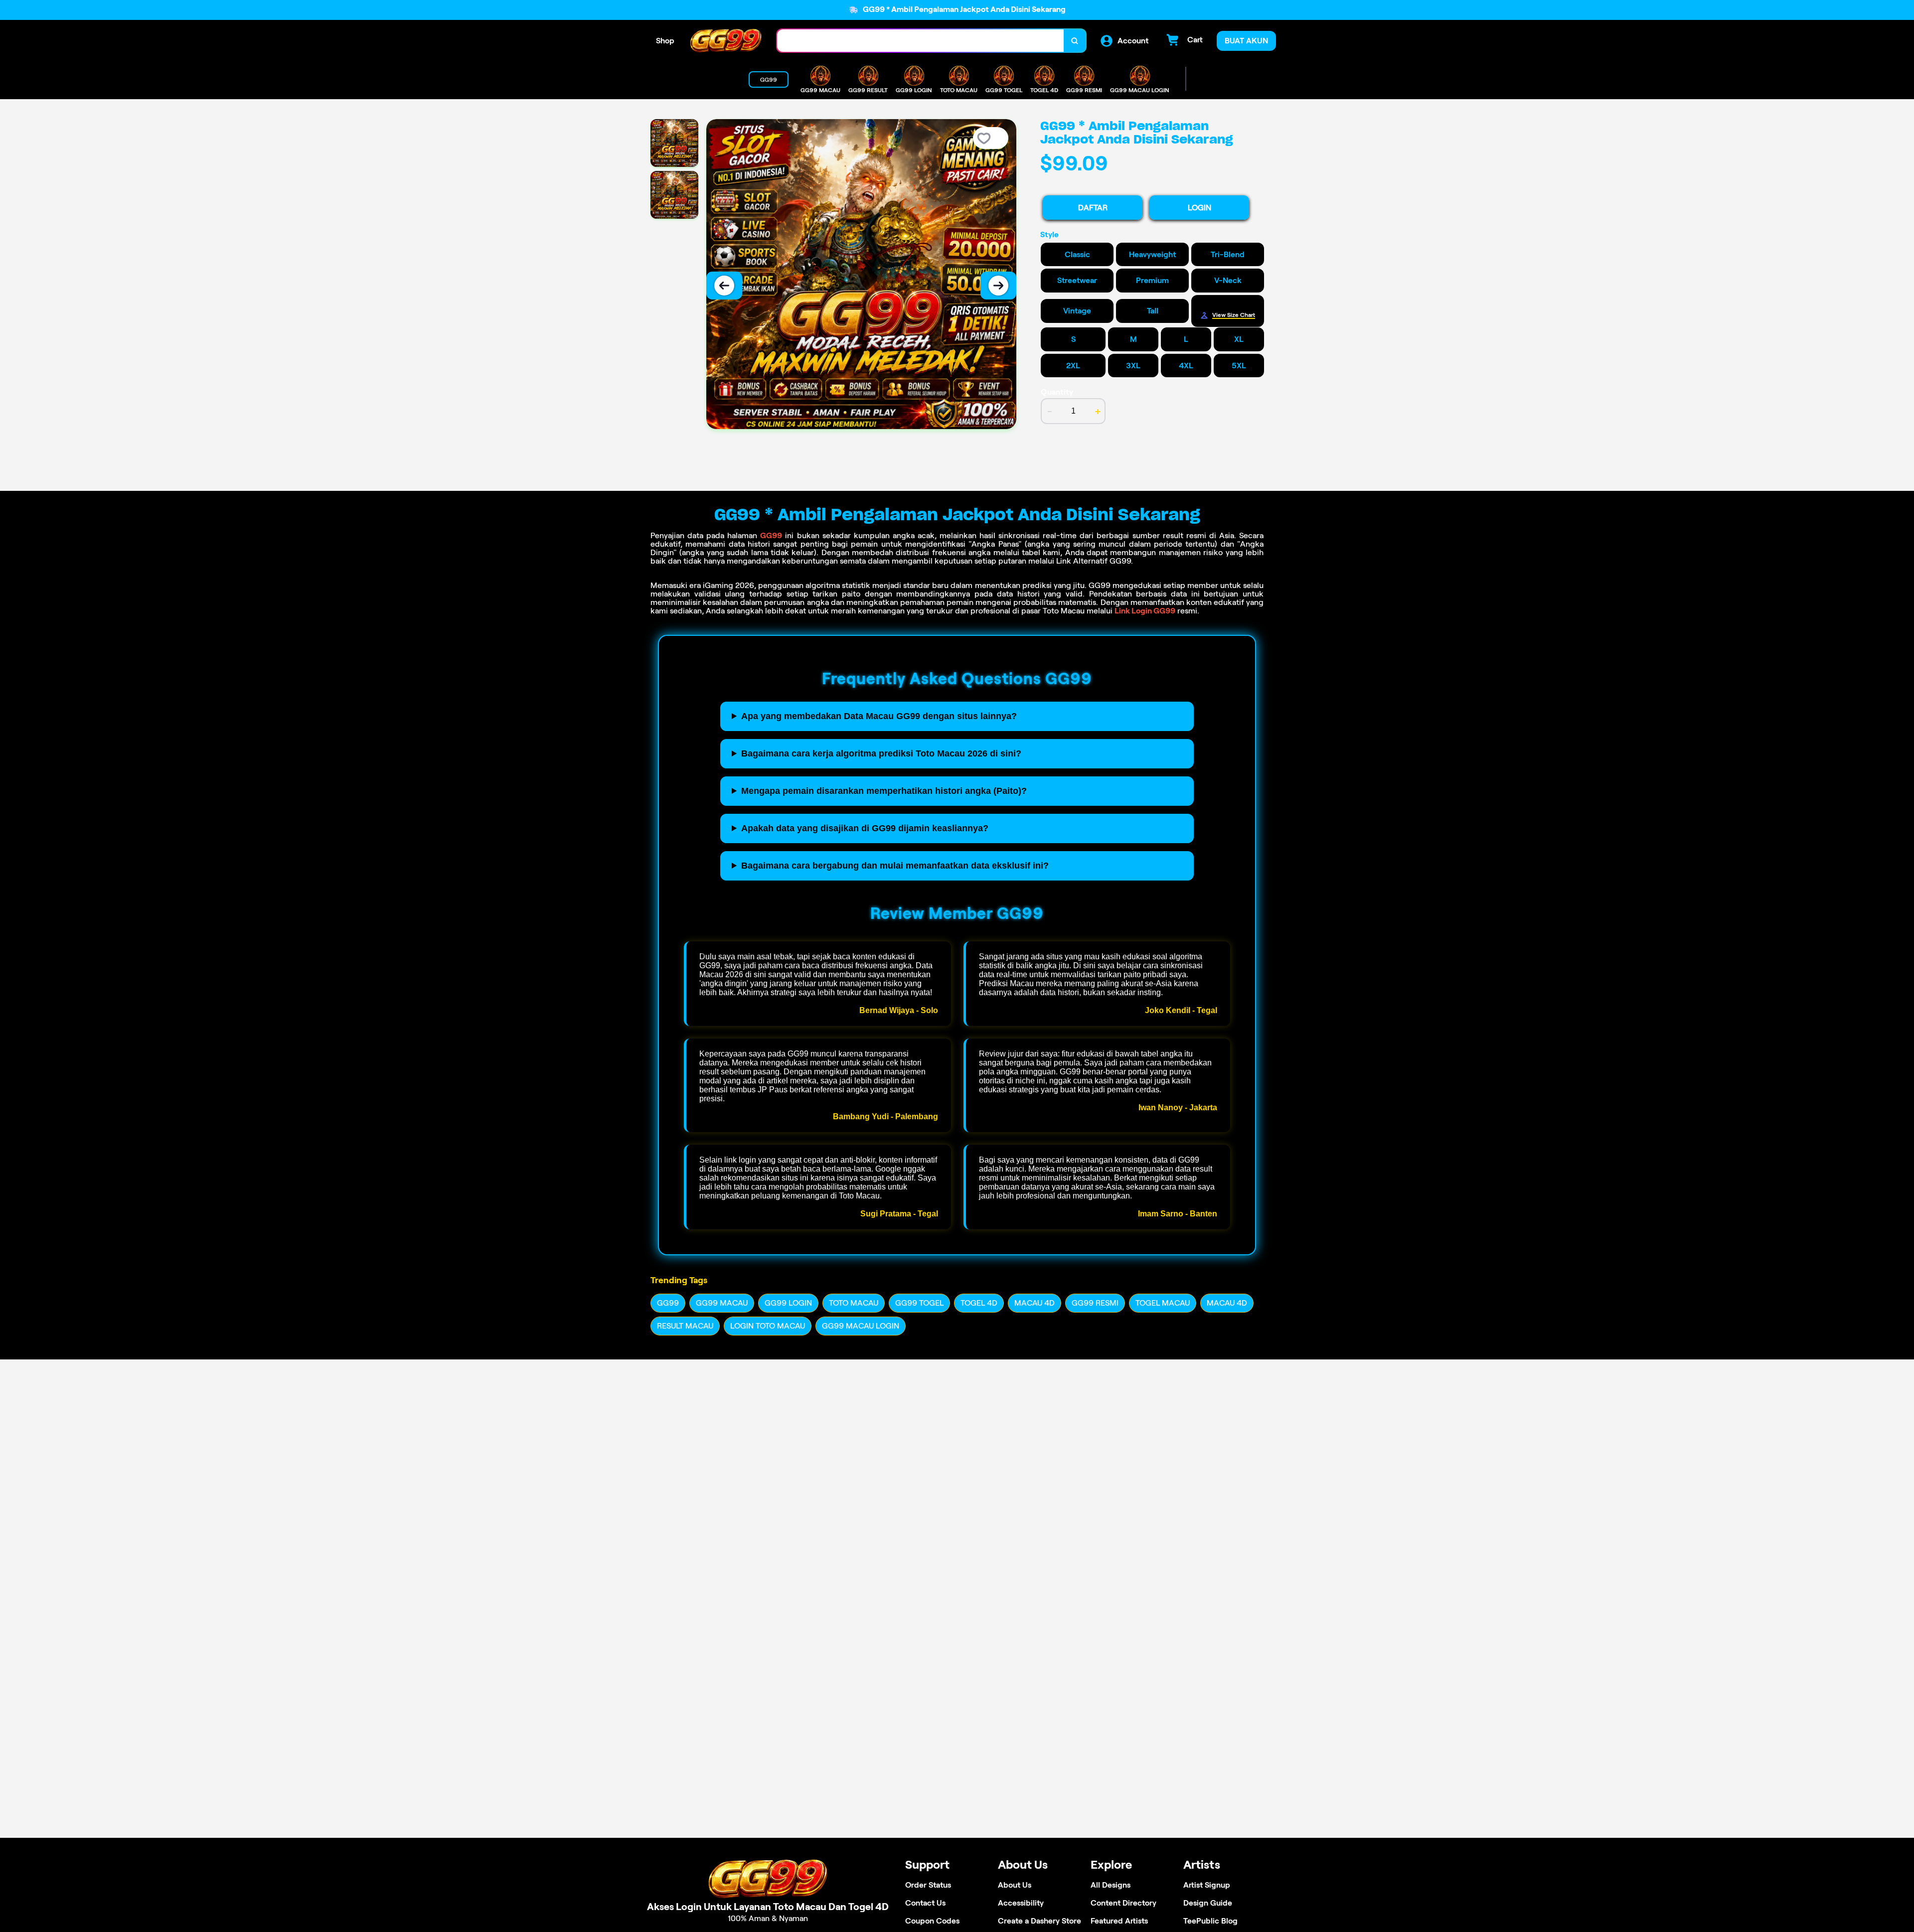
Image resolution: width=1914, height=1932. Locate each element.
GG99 (771, 535)
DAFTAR (1093, 208)
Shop (665, 41)
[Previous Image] (724, 286)
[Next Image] (998, 286)
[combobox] (921, 41)
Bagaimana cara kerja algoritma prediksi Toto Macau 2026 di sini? (881, 753)
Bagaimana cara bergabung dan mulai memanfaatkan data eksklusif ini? (895, 866)
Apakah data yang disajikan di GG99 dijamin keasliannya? (865, 828)
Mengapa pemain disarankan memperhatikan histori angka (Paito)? (884, 791)
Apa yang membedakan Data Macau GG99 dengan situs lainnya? (879, 716)
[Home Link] (726, 41)
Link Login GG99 (1145, 611)
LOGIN (1199, 208)
